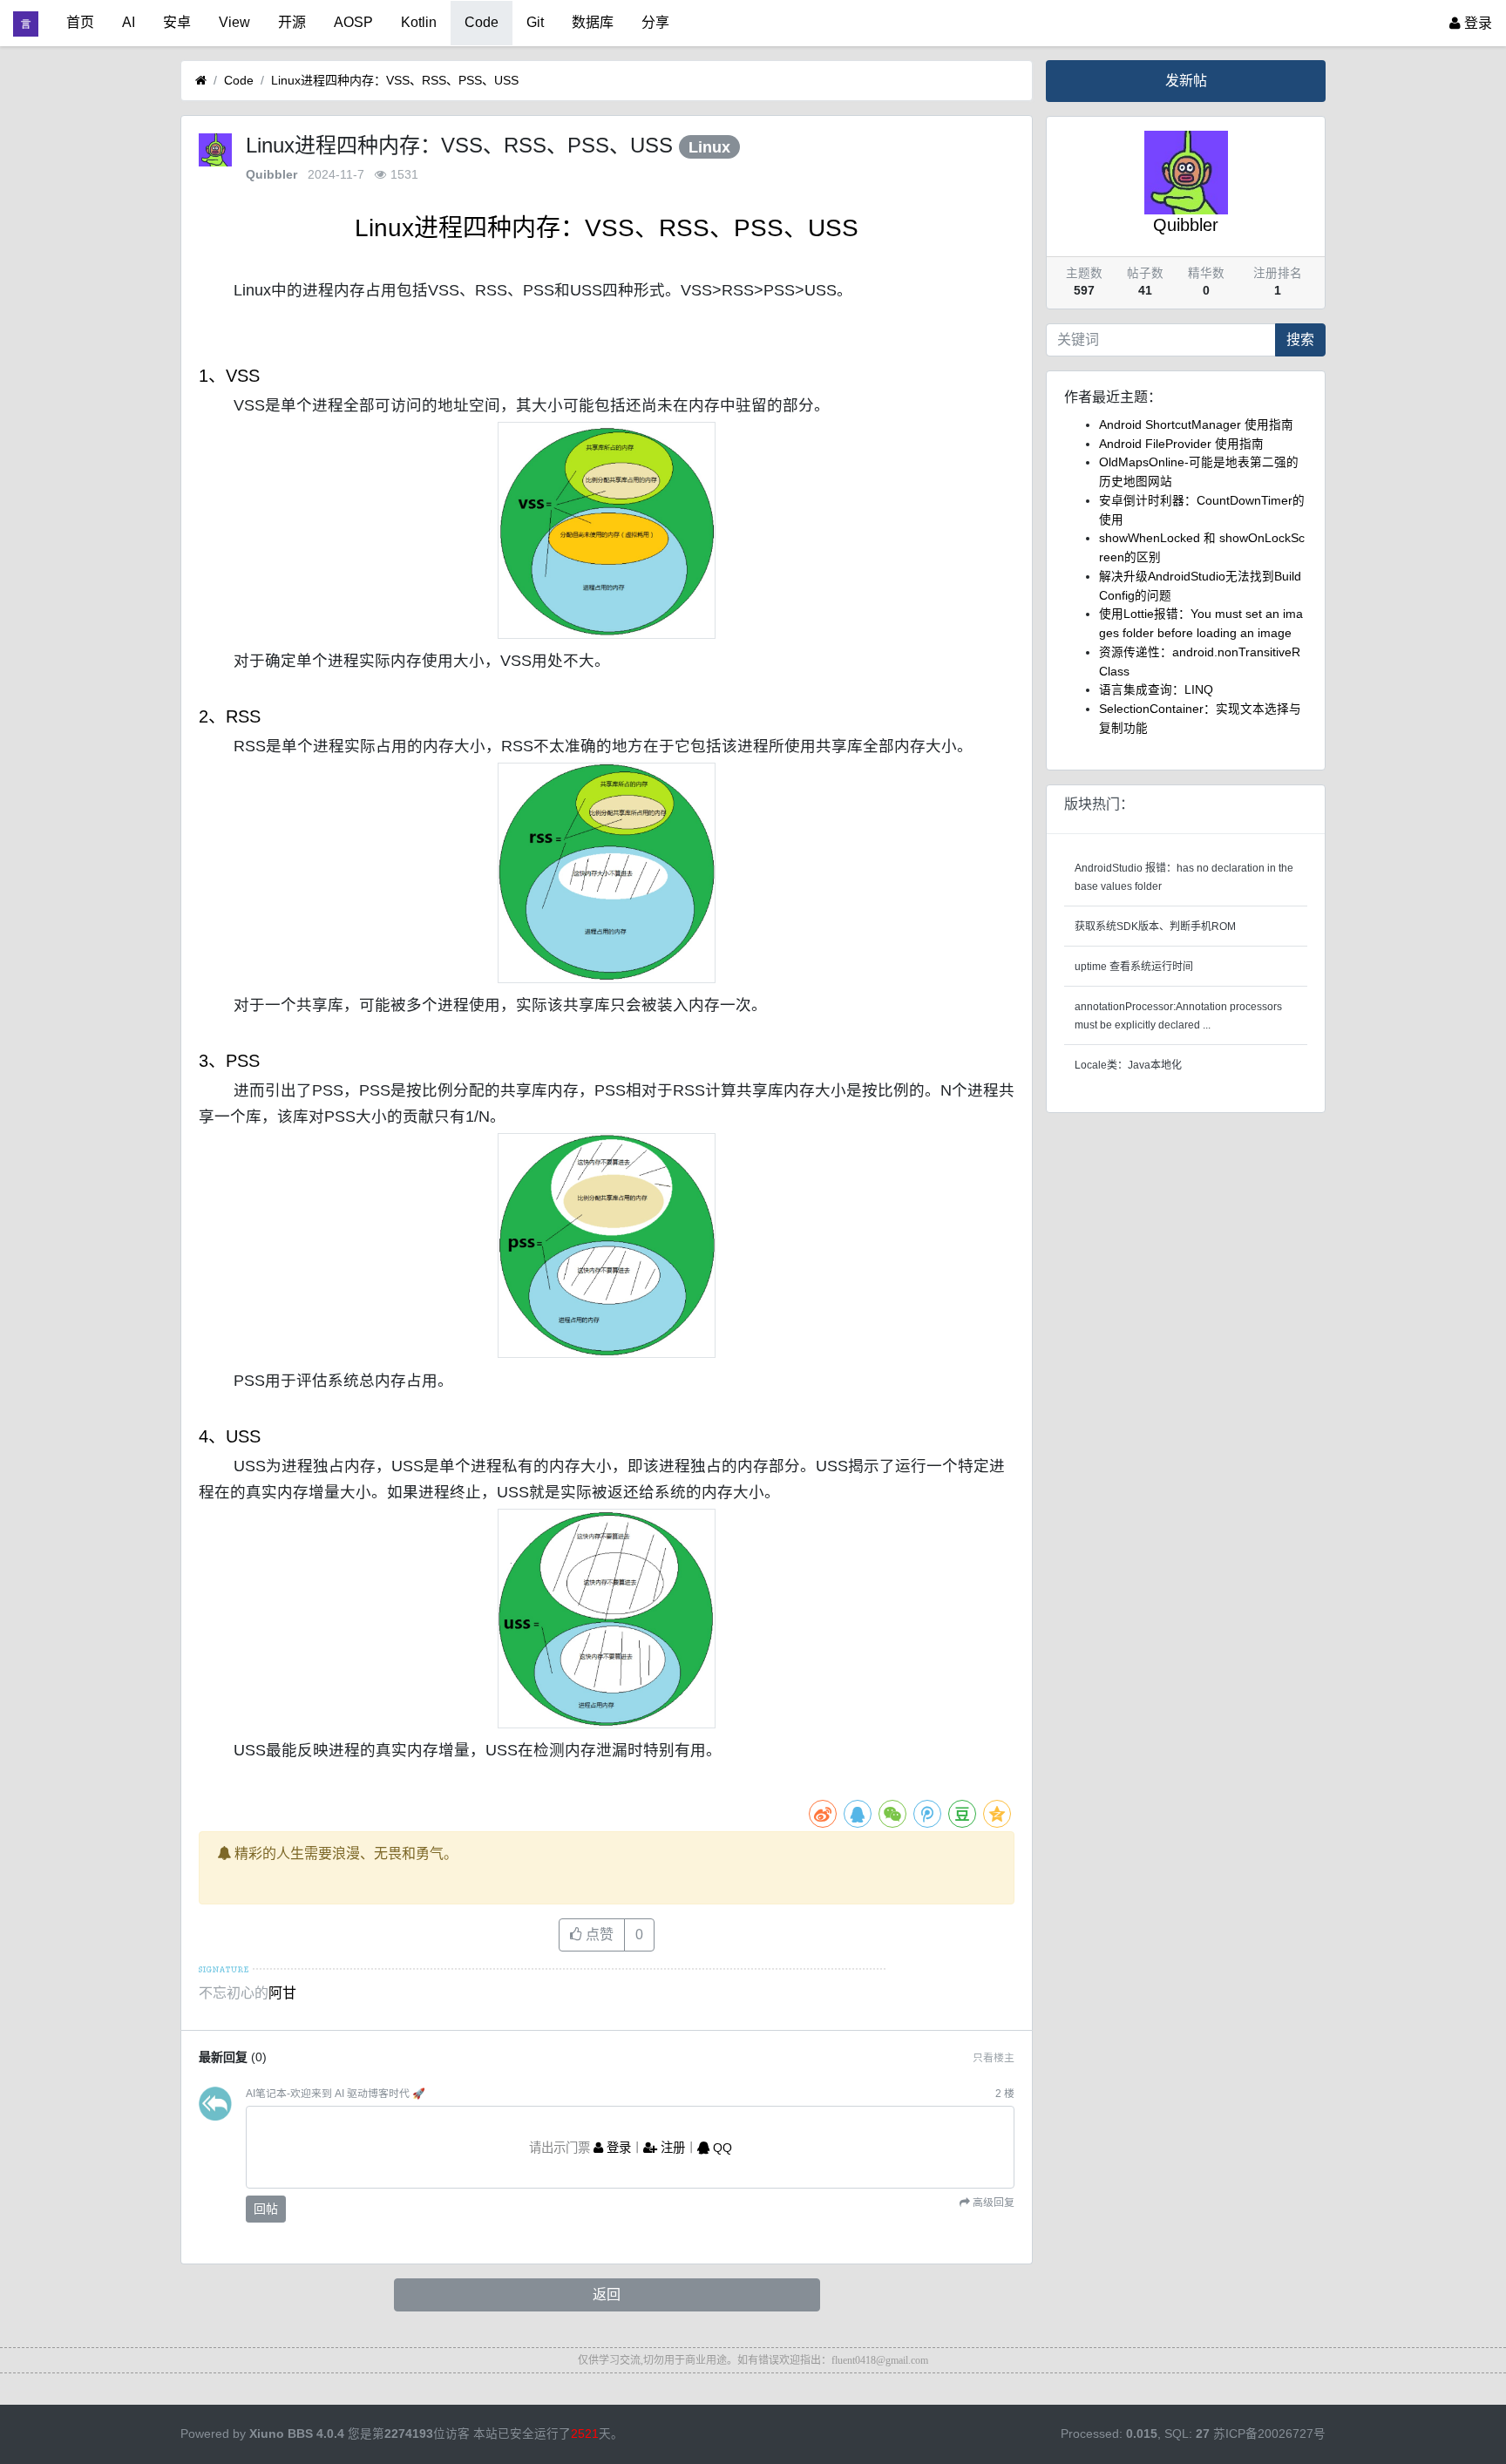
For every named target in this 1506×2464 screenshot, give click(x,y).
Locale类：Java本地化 (1128, 1065)
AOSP (353, 22)
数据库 (593, 22)
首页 (80, 22)
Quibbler (271, 175)
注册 (671, 2148)
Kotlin (419, 22)
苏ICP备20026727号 (1269, 2434)
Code (482, 22)
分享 (655, 22)
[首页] (201, 81)
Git (535, 22)
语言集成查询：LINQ (1156, 690)
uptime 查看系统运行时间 (1134, 967)
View (234, 22)
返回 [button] (607, 2294)
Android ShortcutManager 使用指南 (1196, 425)
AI (129, 22)
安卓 (177, 22)
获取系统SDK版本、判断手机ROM (1155, 927)
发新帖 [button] (1186, 81)
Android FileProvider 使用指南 (1181, 444)
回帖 (266, 2209)
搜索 (1300, 339)
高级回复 (992, 2203)
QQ (721, 2148)
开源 (292, 22)
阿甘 (282, 1993)
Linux (709, 147)
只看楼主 (994, 2058)
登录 (1476, 23)
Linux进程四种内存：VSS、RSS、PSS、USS (395, 80)
